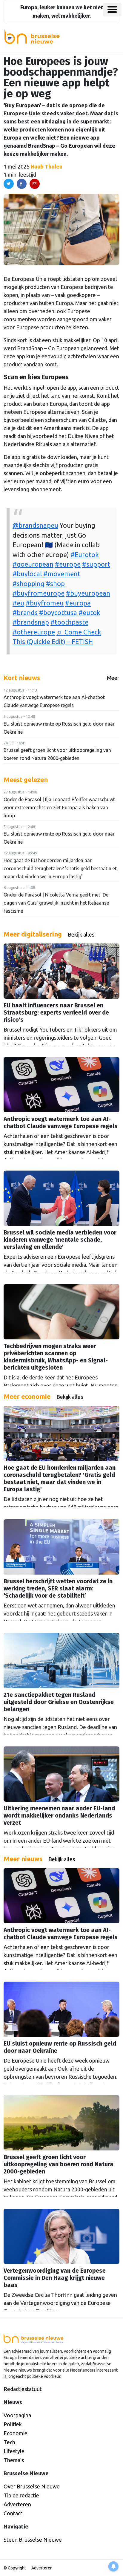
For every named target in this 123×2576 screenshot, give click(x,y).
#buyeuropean (88, 593)
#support (96, 564)
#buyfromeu (45, 603)
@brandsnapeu (35, 525)
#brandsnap (31, 622)
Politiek (13, 2424)
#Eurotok (85, 555)
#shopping (29, 584)
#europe (68, 564)
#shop (55, 584)
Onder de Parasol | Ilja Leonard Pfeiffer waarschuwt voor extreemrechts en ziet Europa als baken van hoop (59, 807)
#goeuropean (33, 564)
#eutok (89, 613)
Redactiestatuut (23, 2389)
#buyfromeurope (39, 593)
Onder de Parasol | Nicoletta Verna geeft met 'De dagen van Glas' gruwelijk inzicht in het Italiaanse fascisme (56, 903)
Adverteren (17, 2504)
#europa (78, 603)
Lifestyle (14, 2451)
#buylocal (27, 574)
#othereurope (34, 632)
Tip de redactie (21, 2495)
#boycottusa (58, 613)
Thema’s (14, 2460)
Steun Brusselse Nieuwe (33, 2540)
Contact (13, 2513)
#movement (62, 574)
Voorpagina (17, 2415)
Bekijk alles (81, 934)
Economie (16, 2433)
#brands (25, 613)
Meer (113, 678)
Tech (9, 2442)
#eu (18, 603)
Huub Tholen (47, 166)
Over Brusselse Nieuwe (32, 2486)
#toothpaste (69, 622)
